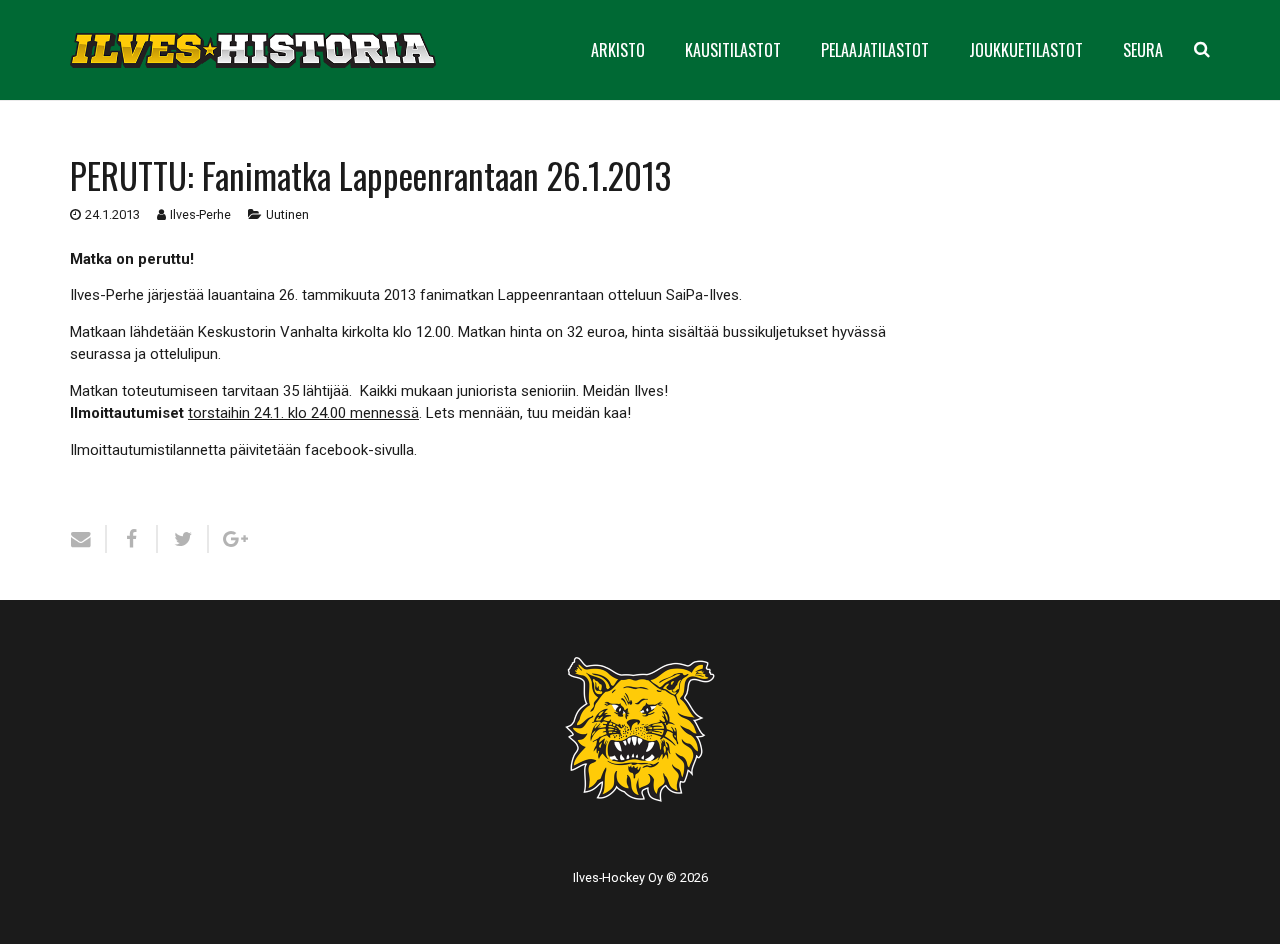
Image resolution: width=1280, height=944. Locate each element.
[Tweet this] (183, 539)
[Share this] (132, 539)
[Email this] (88, 539)
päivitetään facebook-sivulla (322, 450)
